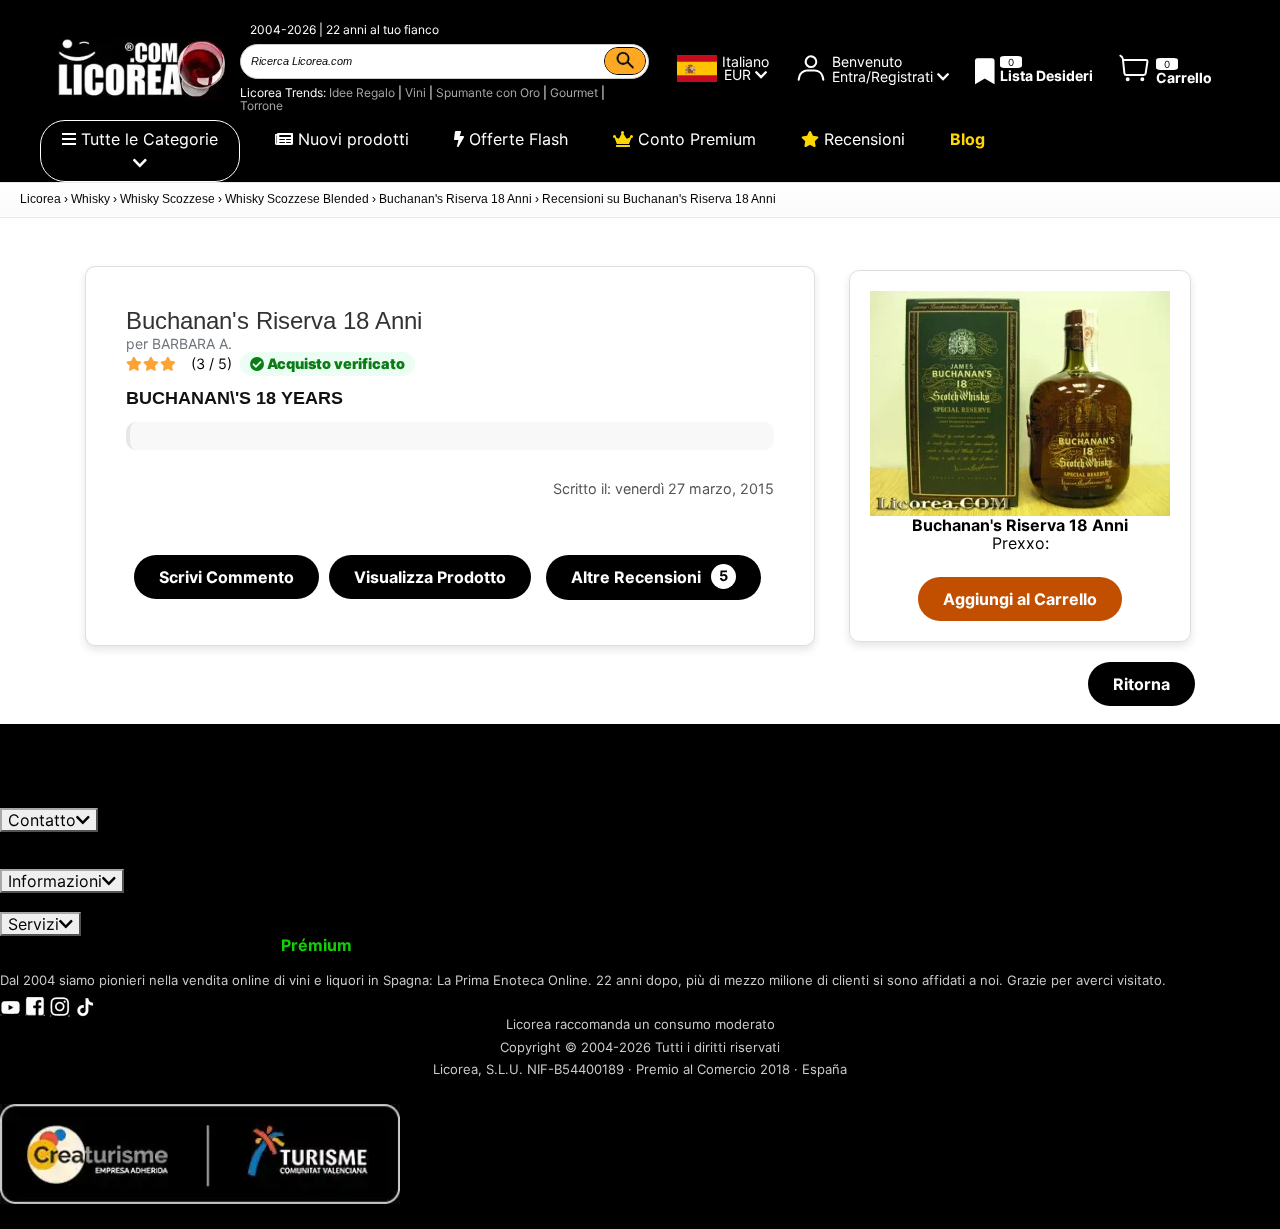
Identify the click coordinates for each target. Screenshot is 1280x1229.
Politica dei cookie (982, 902)
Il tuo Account (67, 945)
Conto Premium (694, 139)
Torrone (261, 105)
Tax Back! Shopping (806, 945)
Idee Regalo (362, 92)
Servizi (33, 924)
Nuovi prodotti (351, 139)
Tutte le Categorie (147, 139)
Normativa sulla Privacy (247, 902)
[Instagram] (60, 1005)
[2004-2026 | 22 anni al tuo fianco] (140, 68)
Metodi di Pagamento (812, 902)
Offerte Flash (516, 139)
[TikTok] (85, 1005)
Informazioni (55, 881)
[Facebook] (35, 1005)
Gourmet (574, 92)
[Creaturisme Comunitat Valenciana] (200, 1152)
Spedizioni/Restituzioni (448, 902)
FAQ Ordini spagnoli (630, 902)
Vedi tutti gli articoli (91, 798)
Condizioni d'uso (75, 902)
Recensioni (862, 139)
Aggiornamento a (248, 945)
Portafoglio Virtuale (448, 945)
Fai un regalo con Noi (625, 945)
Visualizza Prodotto (430, 577)
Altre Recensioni (649, 577)
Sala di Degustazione (975, 945)
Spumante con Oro (488, 92)
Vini (415, 92)
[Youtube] (10, 1005)
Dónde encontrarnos (1146, 902)
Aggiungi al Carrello (1020, 599)
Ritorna (1141, 684)
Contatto (42, 820)
